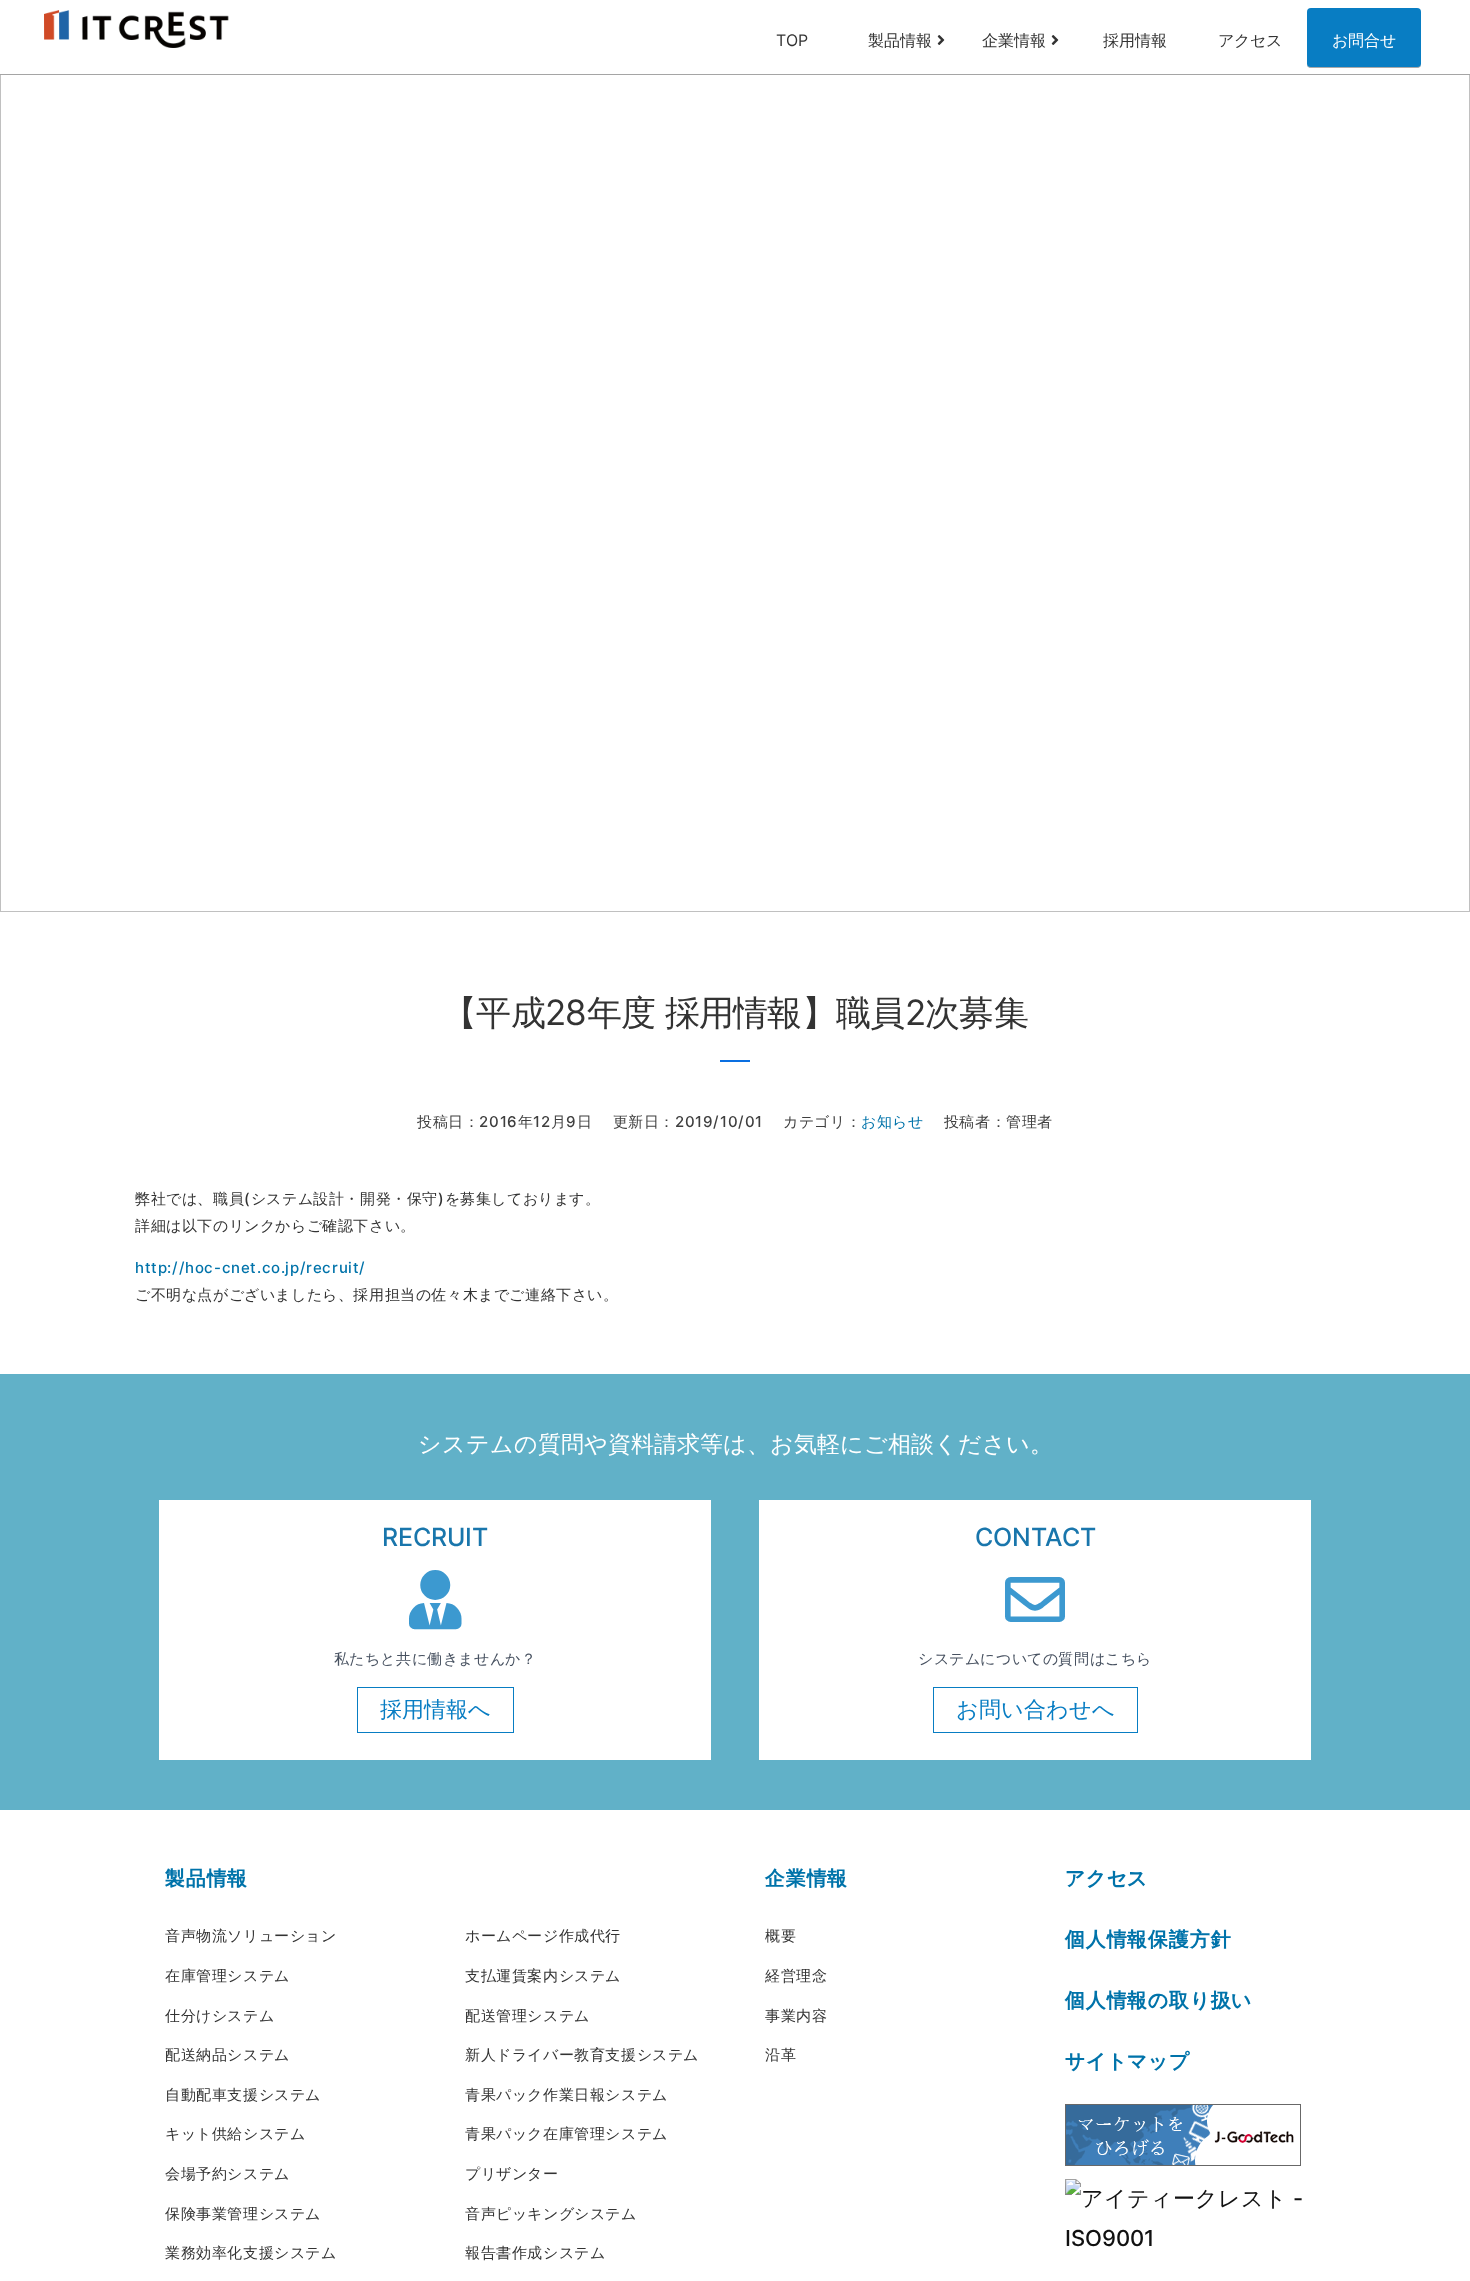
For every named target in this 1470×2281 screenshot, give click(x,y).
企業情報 (1014, 40)
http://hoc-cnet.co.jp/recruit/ (250, 1267)
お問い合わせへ (1035, 1709)
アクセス (1250, 40)
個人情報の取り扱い (1158, 2000)
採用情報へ (435, 1709)
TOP (792, 40)
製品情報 (900, 40)
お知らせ (892, 1121)
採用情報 (1135, 40)
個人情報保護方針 (1148, 1939)
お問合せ (1364, 40)
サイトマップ (1127, 2061)
